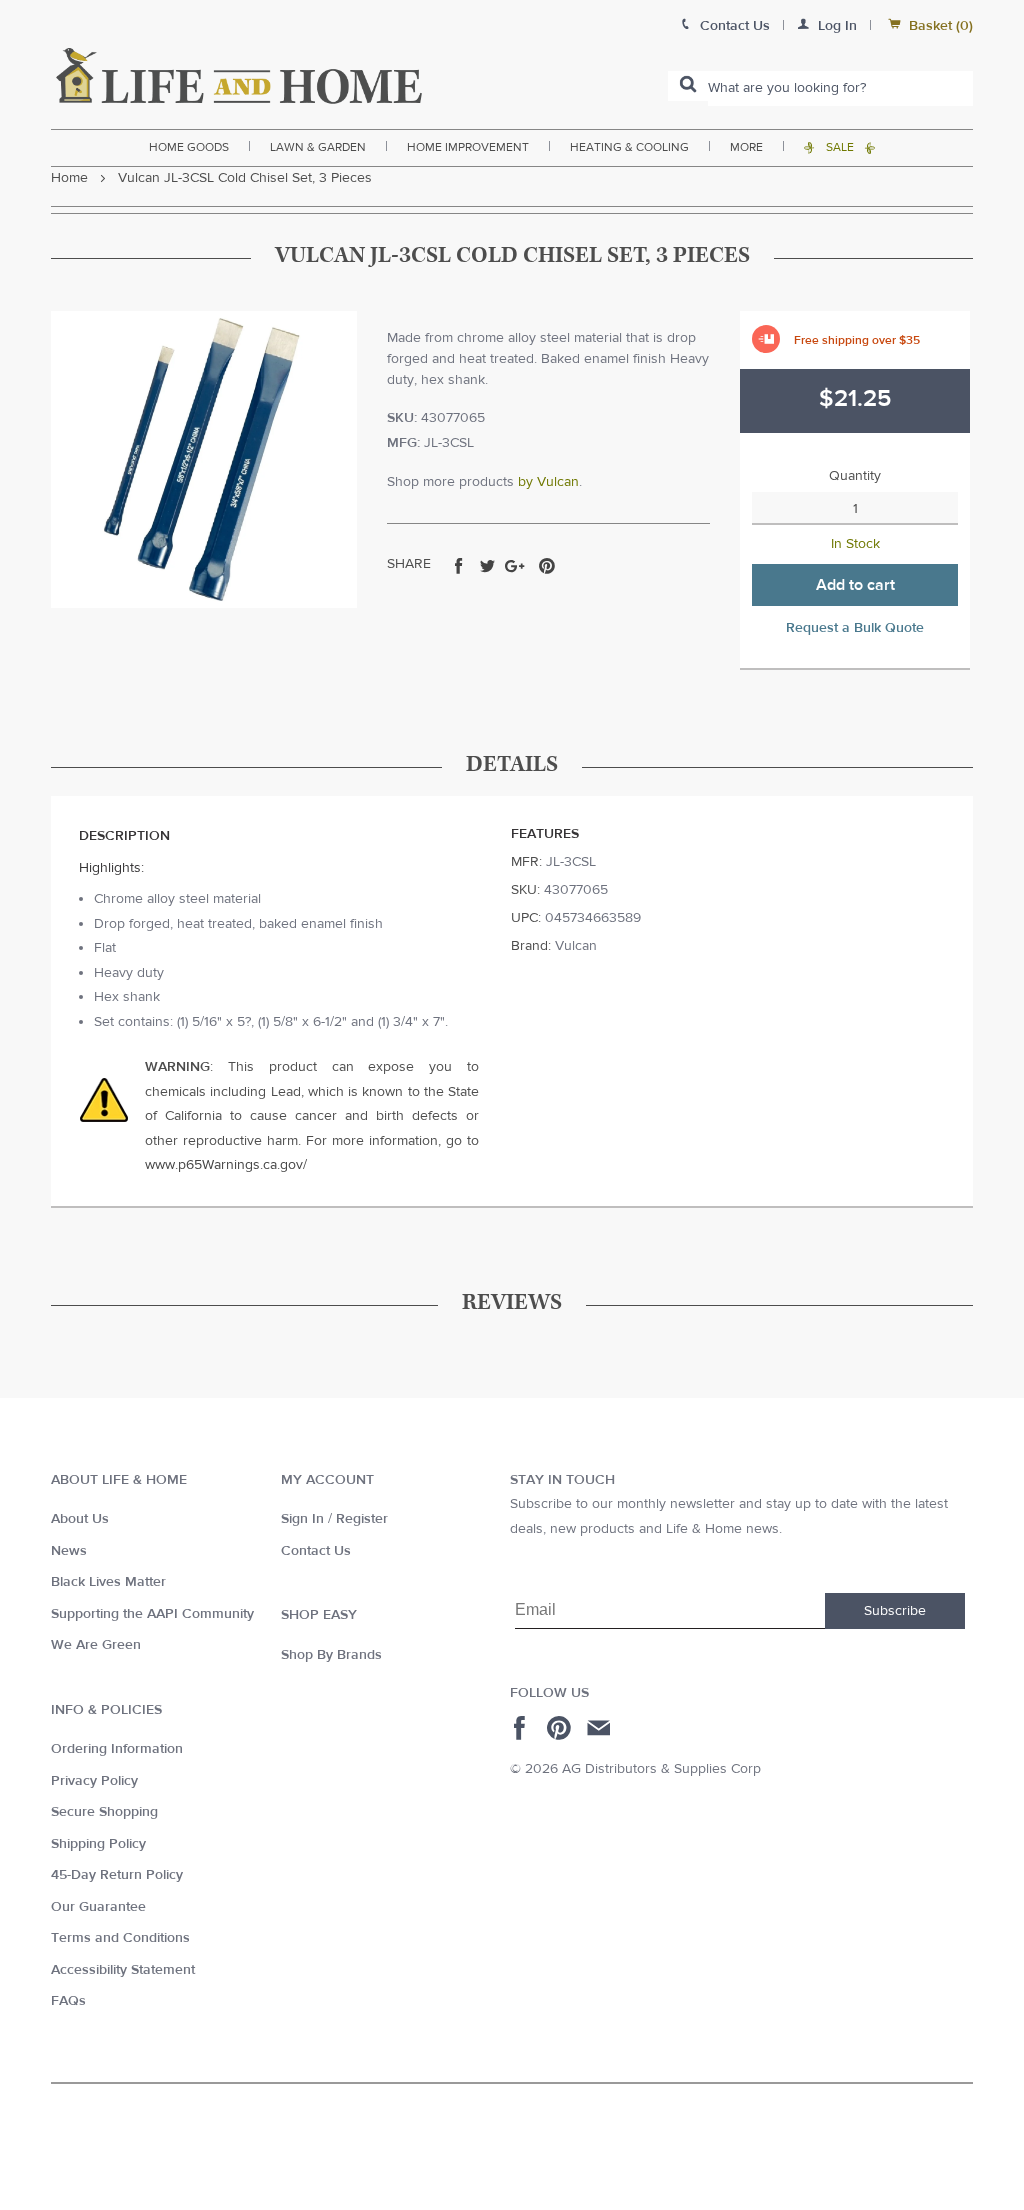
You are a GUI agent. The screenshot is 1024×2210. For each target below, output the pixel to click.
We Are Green (96, 1645)
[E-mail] (600, 1728)
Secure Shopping (104, 1812)
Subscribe (895, 1611)
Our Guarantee (98, 1907)
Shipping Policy (98, 1844)
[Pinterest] (561, 1728)
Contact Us (316, 1551)
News (69, 1551)
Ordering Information (117, 1749)
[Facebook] (522, 1728)
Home (69, 178)
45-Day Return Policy (117, 1875)
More (746, 147)
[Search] (688, 86)
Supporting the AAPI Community (152, 1614)
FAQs (68, 2001)
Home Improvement (468, 147)
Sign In (302, 1519)
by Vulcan (548, 482)
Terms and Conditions (120, 1938)
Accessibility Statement (123, 1970)
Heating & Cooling (629, 147)
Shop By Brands (331, 1655)
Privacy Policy (94, 1781)
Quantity (855, 476)
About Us (80, 1519)
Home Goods (189, 147)
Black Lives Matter (108, 1582)
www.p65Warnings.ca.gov (224, 1165)
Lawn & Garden (318, 147)
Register (362, 1519)
